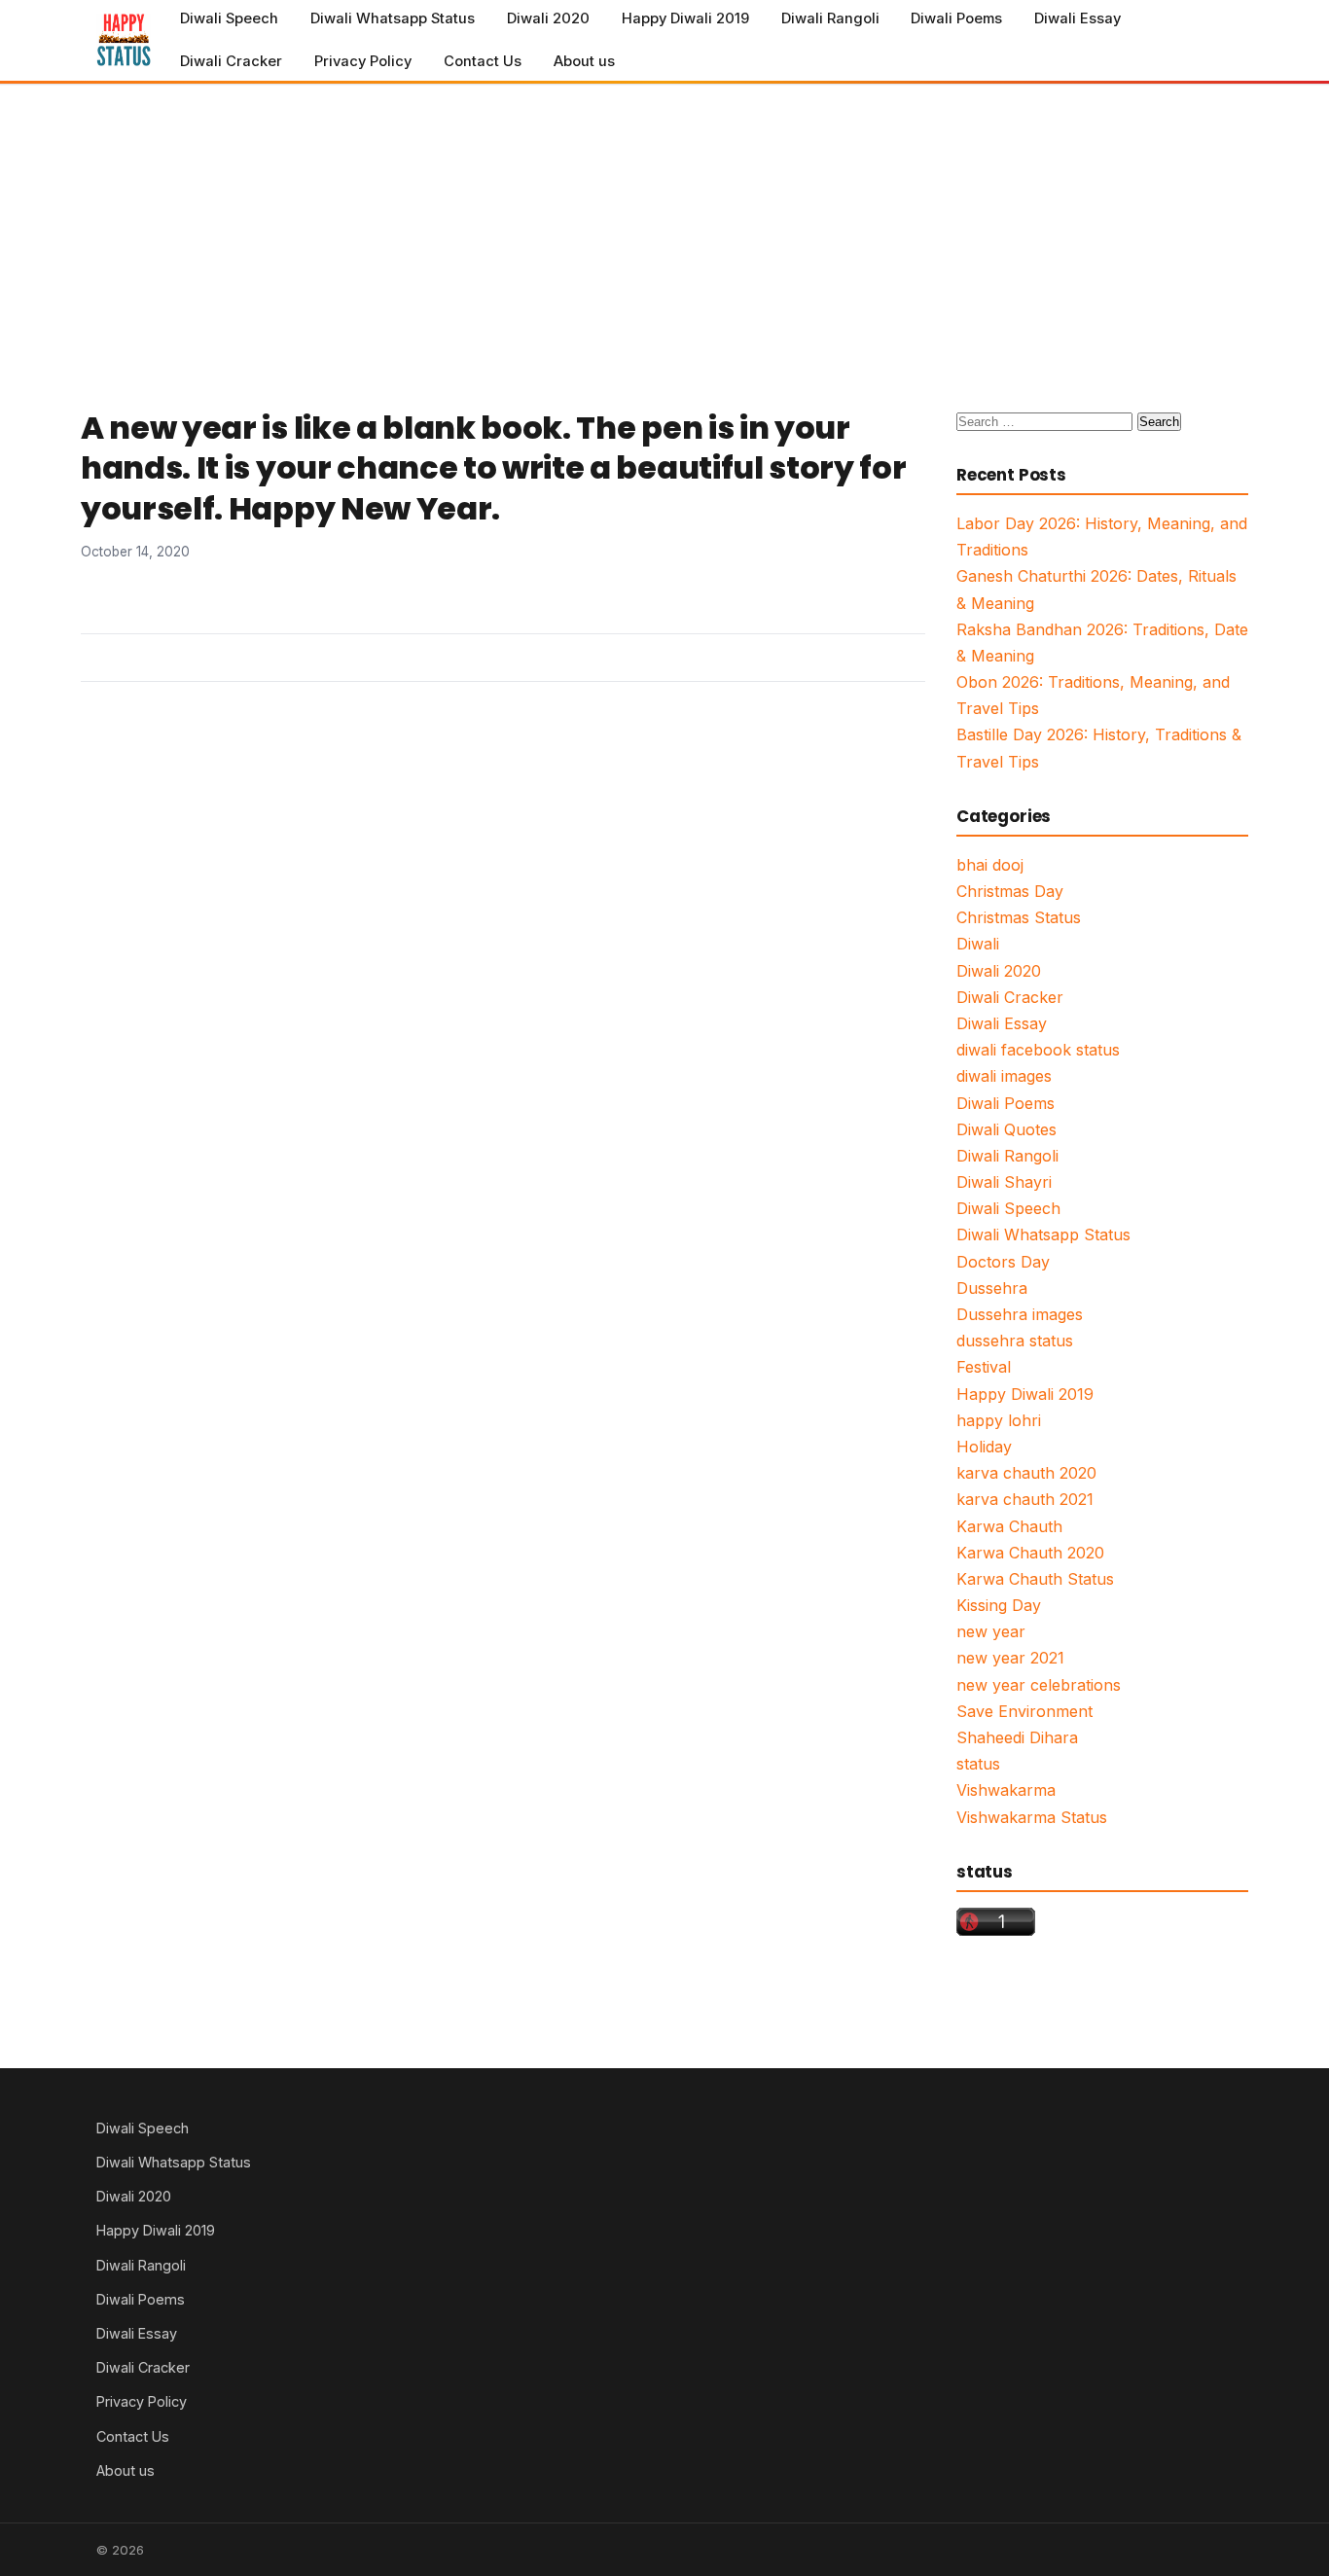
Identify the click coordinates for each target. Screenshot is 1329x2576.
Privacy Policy (363, 61)
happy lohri (999, 1420)
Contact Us (483, 61)
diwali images (1004, 1076)
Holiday (984, 1447)
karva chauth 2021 (1025, 1499)
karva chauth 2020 (1026, 1473)
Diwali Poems (956, 18)
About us (584, 61)
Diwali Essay (1078, 18)
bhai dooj (990, 865)
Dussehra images (1020, 1314)
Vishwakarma (1006, 1790)
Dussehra (992, 1288)
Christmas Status (1019, 917)
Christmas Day (1010, 891)
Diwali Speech (229, 18)
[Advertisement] (664, 231)
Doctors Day (1003, 1262)
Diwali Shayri (1004, 1182)
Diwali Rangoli (830, 18)
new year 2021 (1010, 1658)
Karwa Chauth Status (1035, 1579)
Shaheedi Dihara (1017, 1737)
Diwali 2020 (548, 18)
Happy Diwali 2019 (685, 18)
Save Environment (1024, 1711)
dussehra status (1015, 1341)
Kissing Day (999, 1605)
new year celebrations (1039, 1685)
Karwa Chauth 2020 (1030, 1553)
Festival (984, 1367)
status (978, 1764)
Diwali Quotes (1006, 1129)
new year (991, 1631)
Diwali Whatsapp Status (393, 18)
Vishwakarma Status (1032, 1817)
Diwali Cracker (231, 61)
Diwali (978, 944)
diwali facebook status (1038, 1050)
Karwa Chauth (1009, 1526)
